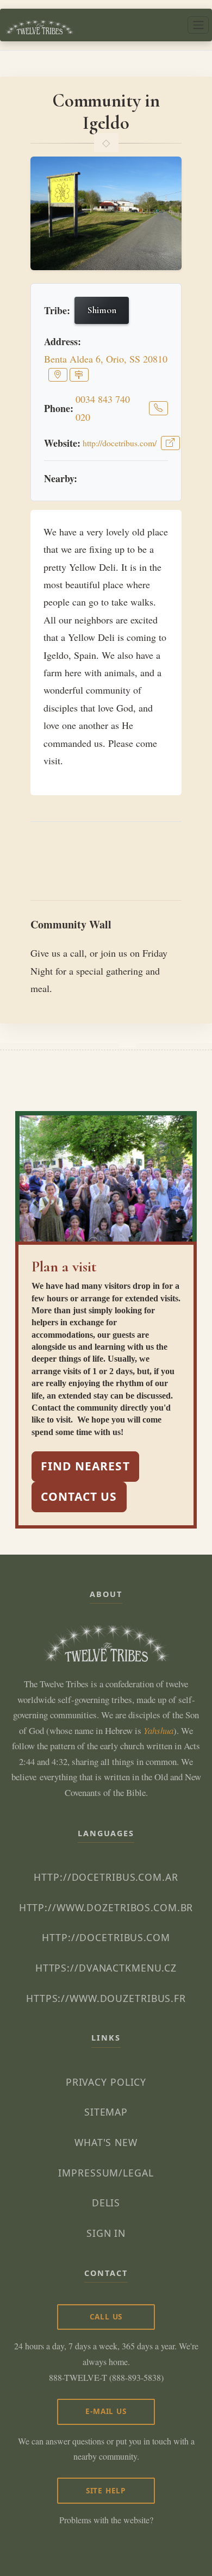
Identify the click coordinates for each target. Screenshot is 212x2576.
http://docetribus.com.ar (106, 1877)
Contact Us (79, 1496)
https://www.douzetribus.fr (106, 1998)
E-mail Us (106, 2411)
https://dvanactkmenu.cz (106, 1968)
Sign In (106, 2233)
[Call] (158, 408)
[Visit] (170, 443)
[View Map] (58, 375)
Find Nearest (85, 1466)
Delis (106, 2203)
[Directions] (79, 375)
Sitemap (106, 2112)
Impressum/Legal (106, 2173)
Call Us (106, 2316)
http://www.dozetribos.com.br (106, 1907)
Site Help (106, 2490)
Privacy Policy (106, 2082)
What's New (106, 2142)
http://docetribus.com (106, 1937)
